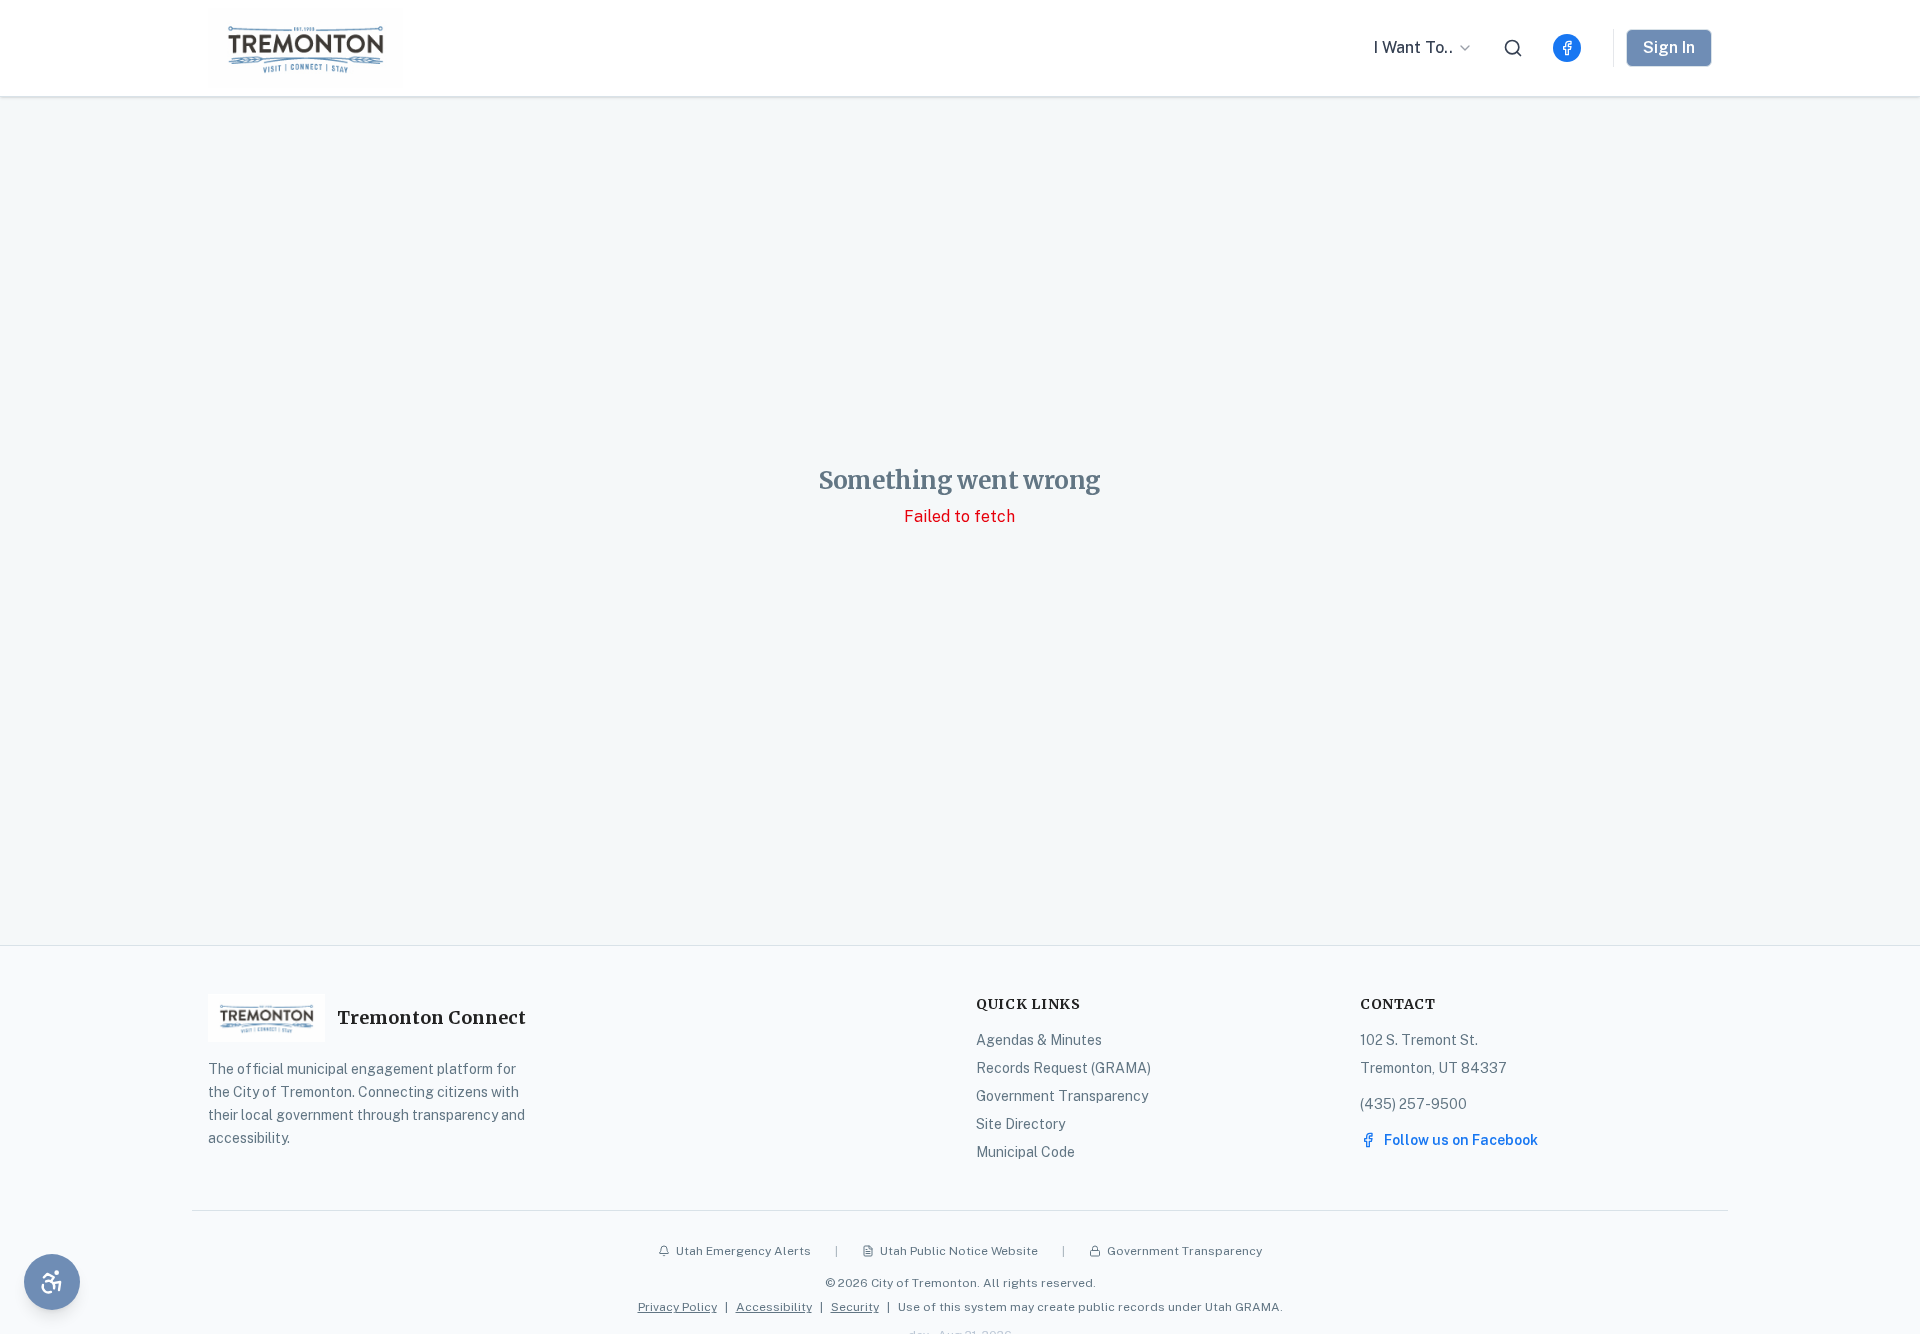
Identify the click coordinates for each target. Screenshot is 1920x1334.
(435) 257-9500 (1413, 1104)
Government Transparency (1062, 1096)
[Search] (1513, 48)
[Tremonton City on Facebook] (1567, 48)
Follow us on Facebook (1461, 1140)
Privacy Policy (677, 1307)
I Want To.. (1413, 47)
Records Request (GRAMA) (1063, 1068)
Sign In (1669, 47)
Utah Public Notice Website (959, 1251)
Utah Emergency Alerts (743, 1251)
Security (855, 1307)
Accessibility (774, 1307)
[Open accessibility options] (52, 1282)
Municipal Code (1025, 1152)
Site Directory (1020, 1124)
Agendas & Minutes (1039, 1040)
